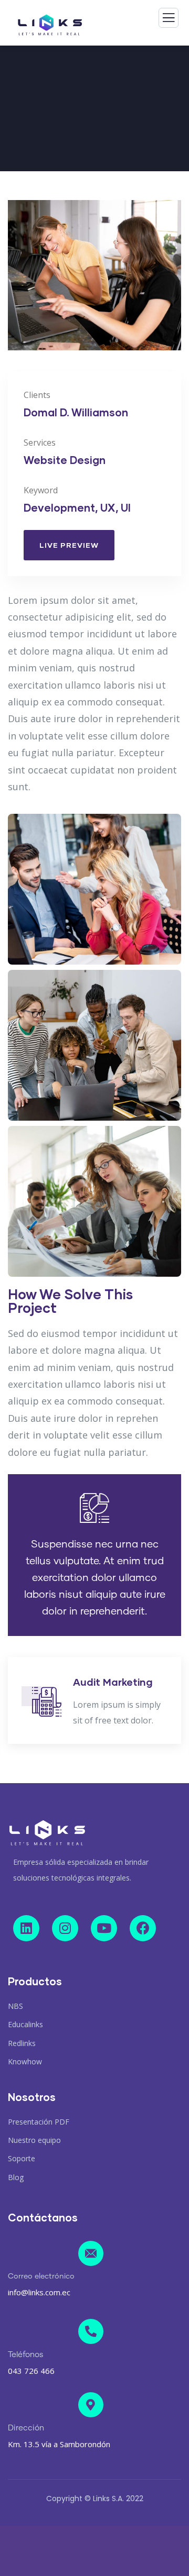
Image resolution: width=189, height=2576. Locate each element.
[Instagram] (65, 1928)
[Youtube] (104, 1928)
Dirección (26, 2428)
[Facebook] (143, 1928)
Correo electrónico (41, 2276)
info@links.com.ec (39, 2292)
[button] (176, 285)
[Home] (47, 1833)
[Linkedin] (26, 1928)
